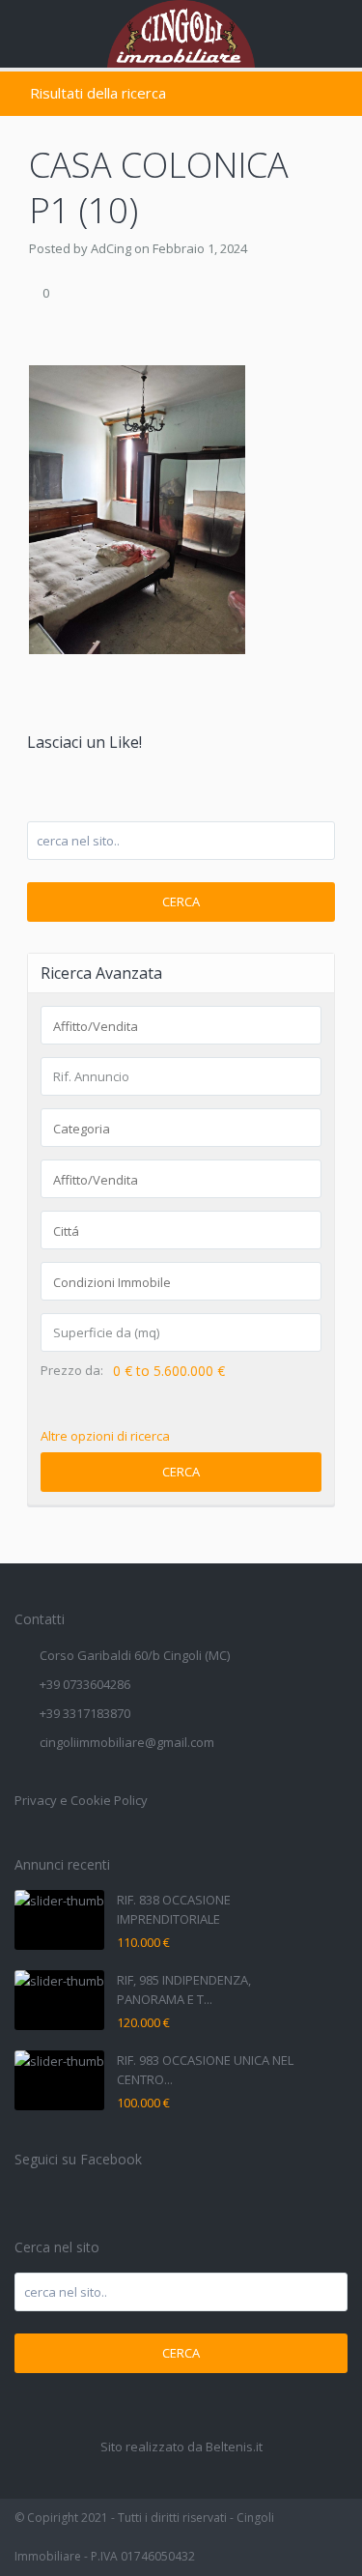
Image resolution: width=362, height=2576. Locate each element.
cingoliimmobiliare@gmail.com (127, 1742)
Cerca (181, 902)
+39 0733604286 (85, 1684)
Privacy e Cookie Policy (81, 1800)
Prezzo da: (72, 1371)
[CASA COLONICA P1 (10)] (137, 508)
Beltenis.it (234, 2447)
